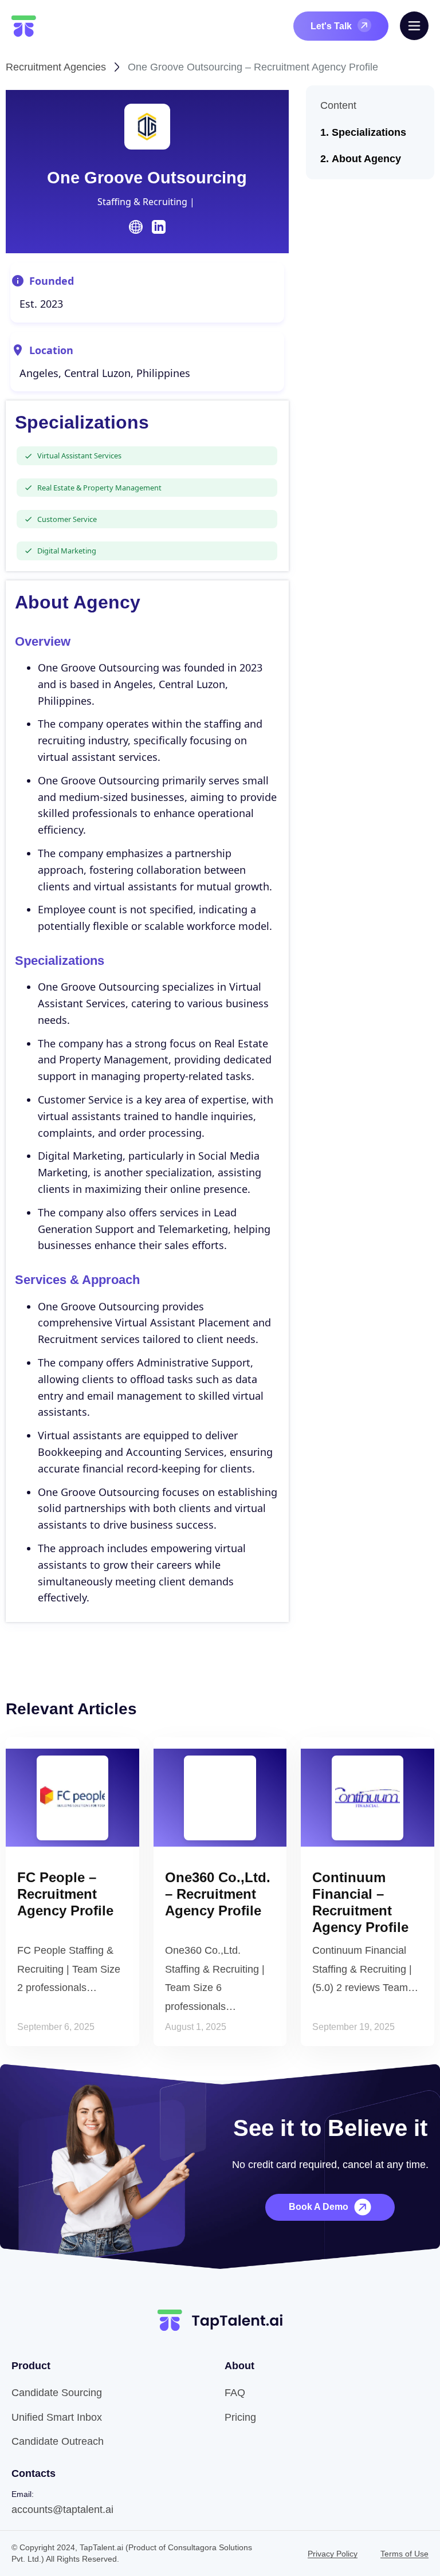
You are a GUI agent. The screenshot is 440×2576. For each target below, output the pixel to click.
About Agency (366, 159)
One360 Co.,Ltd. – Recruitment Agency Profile (218, 1894)
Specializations (369, 132)
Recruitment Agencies (56, 67)
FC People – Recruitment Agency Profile (65, 1894)
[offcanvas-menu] (414, 26)
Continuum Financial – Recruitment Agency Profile (360, 1902)
